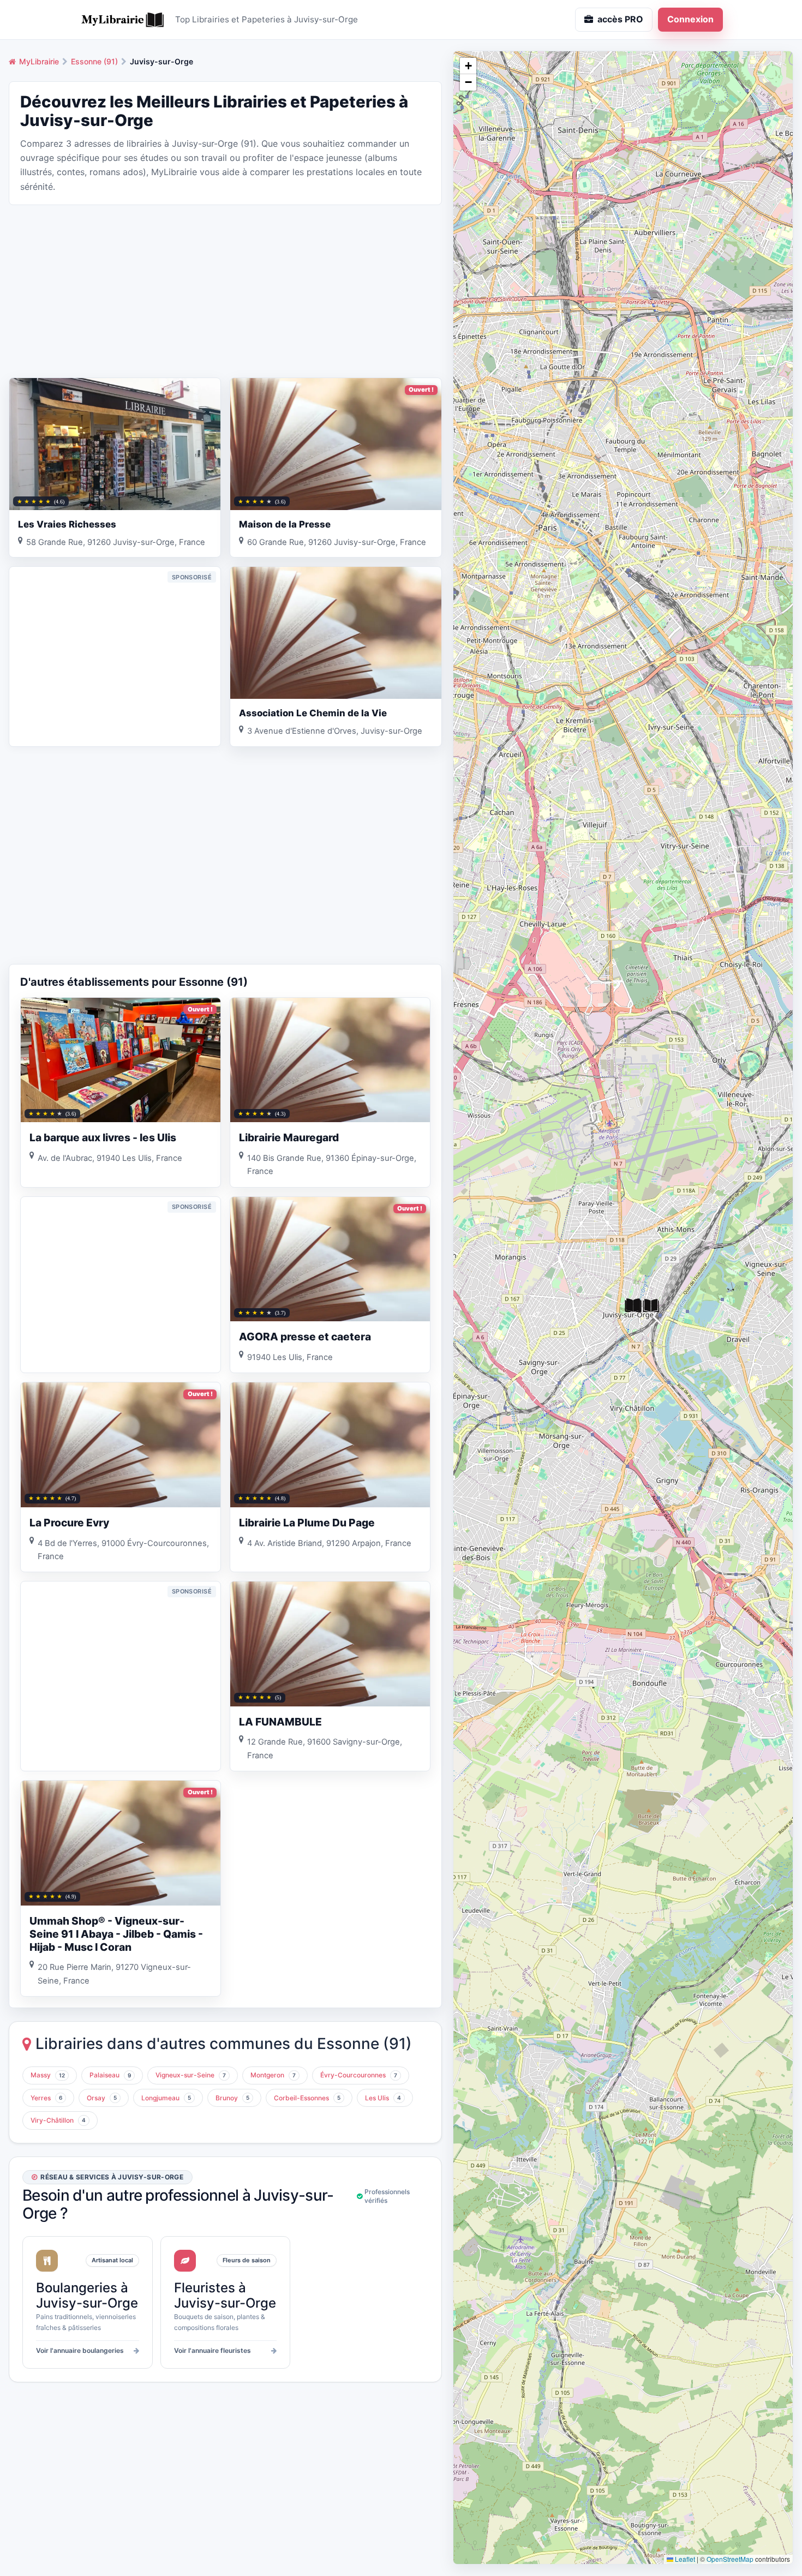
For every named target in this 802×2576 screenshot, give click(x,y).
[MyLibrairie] (123, 20)
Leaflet (684, 2559)
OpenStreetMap (730, 2559)
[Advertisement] (225, 290)
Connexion (690, 19)
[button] (633, 1306)
